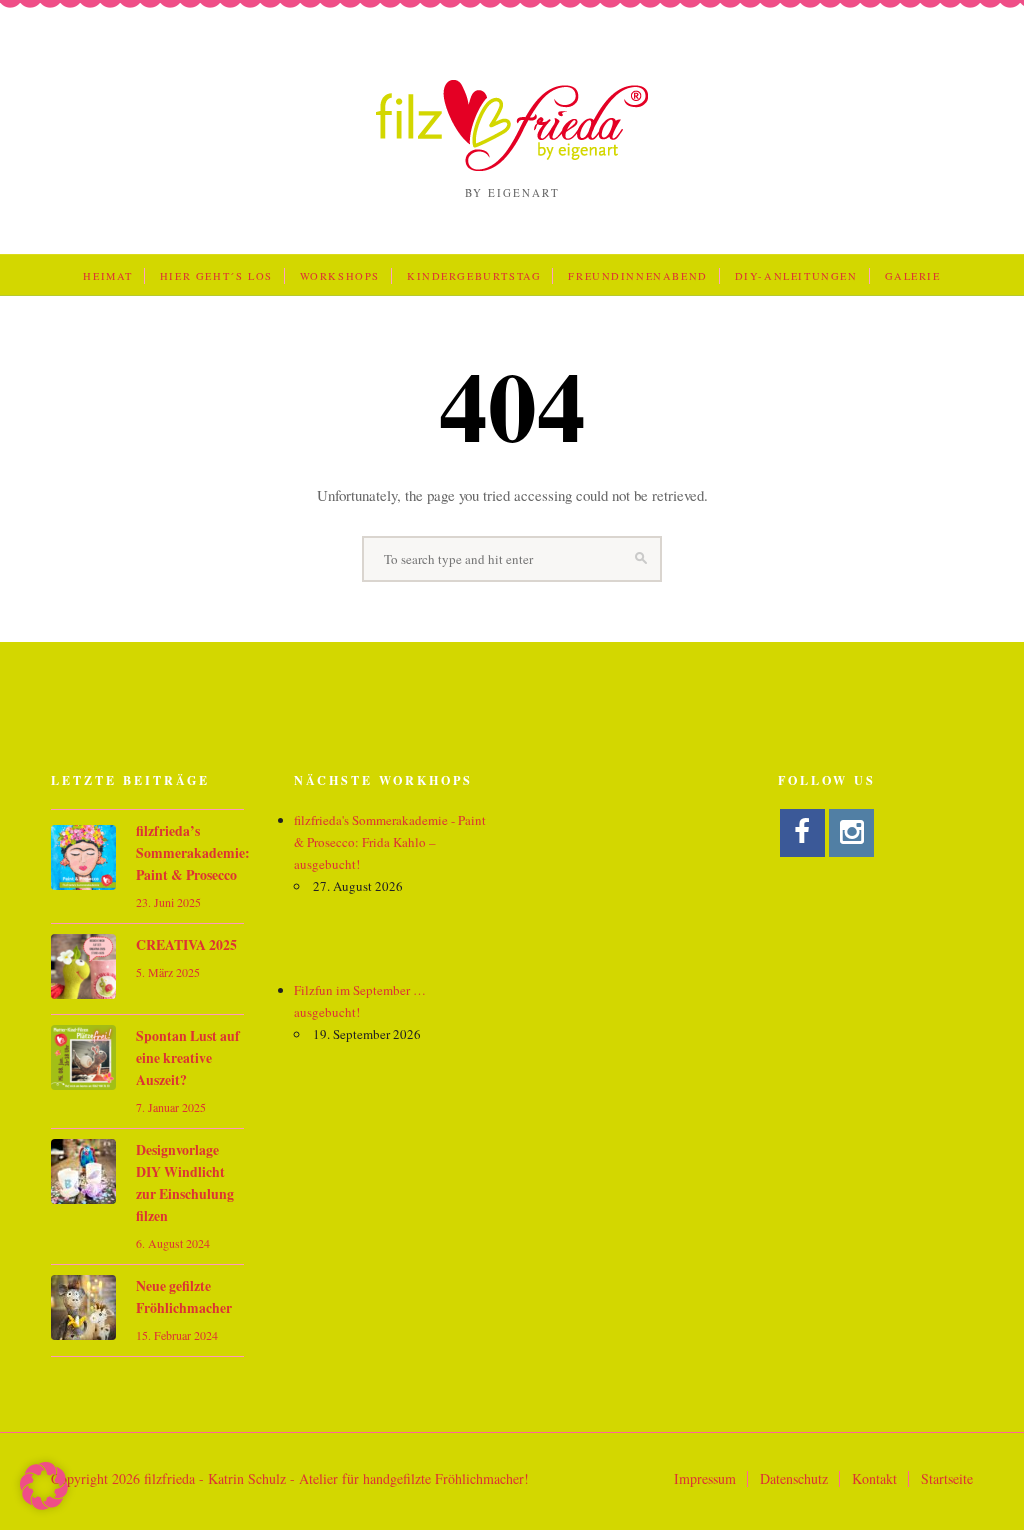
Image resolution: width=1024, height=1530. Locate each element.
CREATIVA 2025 (186, 945)
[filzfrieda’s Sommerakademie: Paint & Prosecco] (83, 860)
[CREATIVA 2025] (83, 969)
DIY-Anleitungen (796, 276)
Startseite (947, 1478)
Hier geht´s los (216, 276)
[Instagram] (851, 833)
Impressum (705, 1478)
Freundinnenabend (637, 276)
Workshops (340, 276)
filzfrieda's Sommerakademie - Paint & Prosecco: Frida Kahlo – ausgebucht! (390, 842)
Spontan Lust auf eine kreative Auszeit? (188, 1058)
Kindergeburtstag (474, 276)
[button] (44, 1486)
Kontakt (874, 1478)
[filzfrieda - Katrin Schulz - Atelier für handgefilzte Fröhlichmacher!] (512, 166)
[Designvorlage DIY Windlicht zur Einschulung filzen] (83, 1174)
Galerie (913, 276)
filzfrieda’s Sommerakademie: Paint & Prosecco (193, 853)
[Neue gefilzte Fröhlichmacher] (83, 1310)
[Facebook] (802, 833)
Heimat (108, 276)
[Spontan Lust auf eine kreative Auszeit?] (83, 1060)
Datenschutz (794, 1478)
